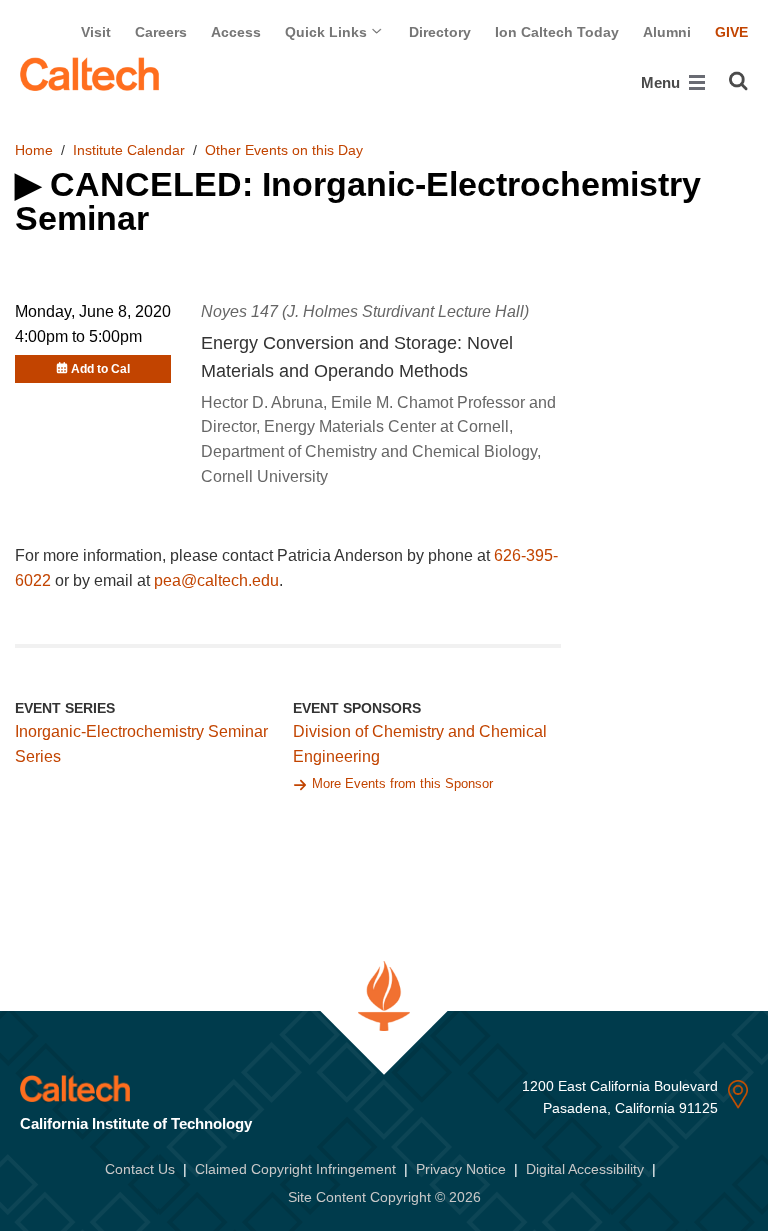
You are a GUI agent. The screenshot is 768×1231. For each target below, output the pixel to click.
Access (236, 32)
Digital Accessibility (585, 1169)
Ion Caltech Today (557, 32)
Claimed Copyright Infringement (295, 1169)
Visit (96, 32)
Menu (662, 82)
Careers (161, 32)
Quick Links (328, 32)
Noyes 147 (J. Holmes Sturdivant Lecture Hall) (365, 311)
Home (34, 150)
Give (731, 32)
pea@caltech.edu (216, 580)
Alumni (667, 32)
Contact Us (140, 1169)
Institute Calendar (129, 150)
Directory (440, 32)
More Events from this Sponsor (402, 783)
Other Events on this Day (284, 150)
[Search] (738, 81)
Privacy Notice (461, 1169)
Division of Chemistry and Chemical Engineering (420, 744)
